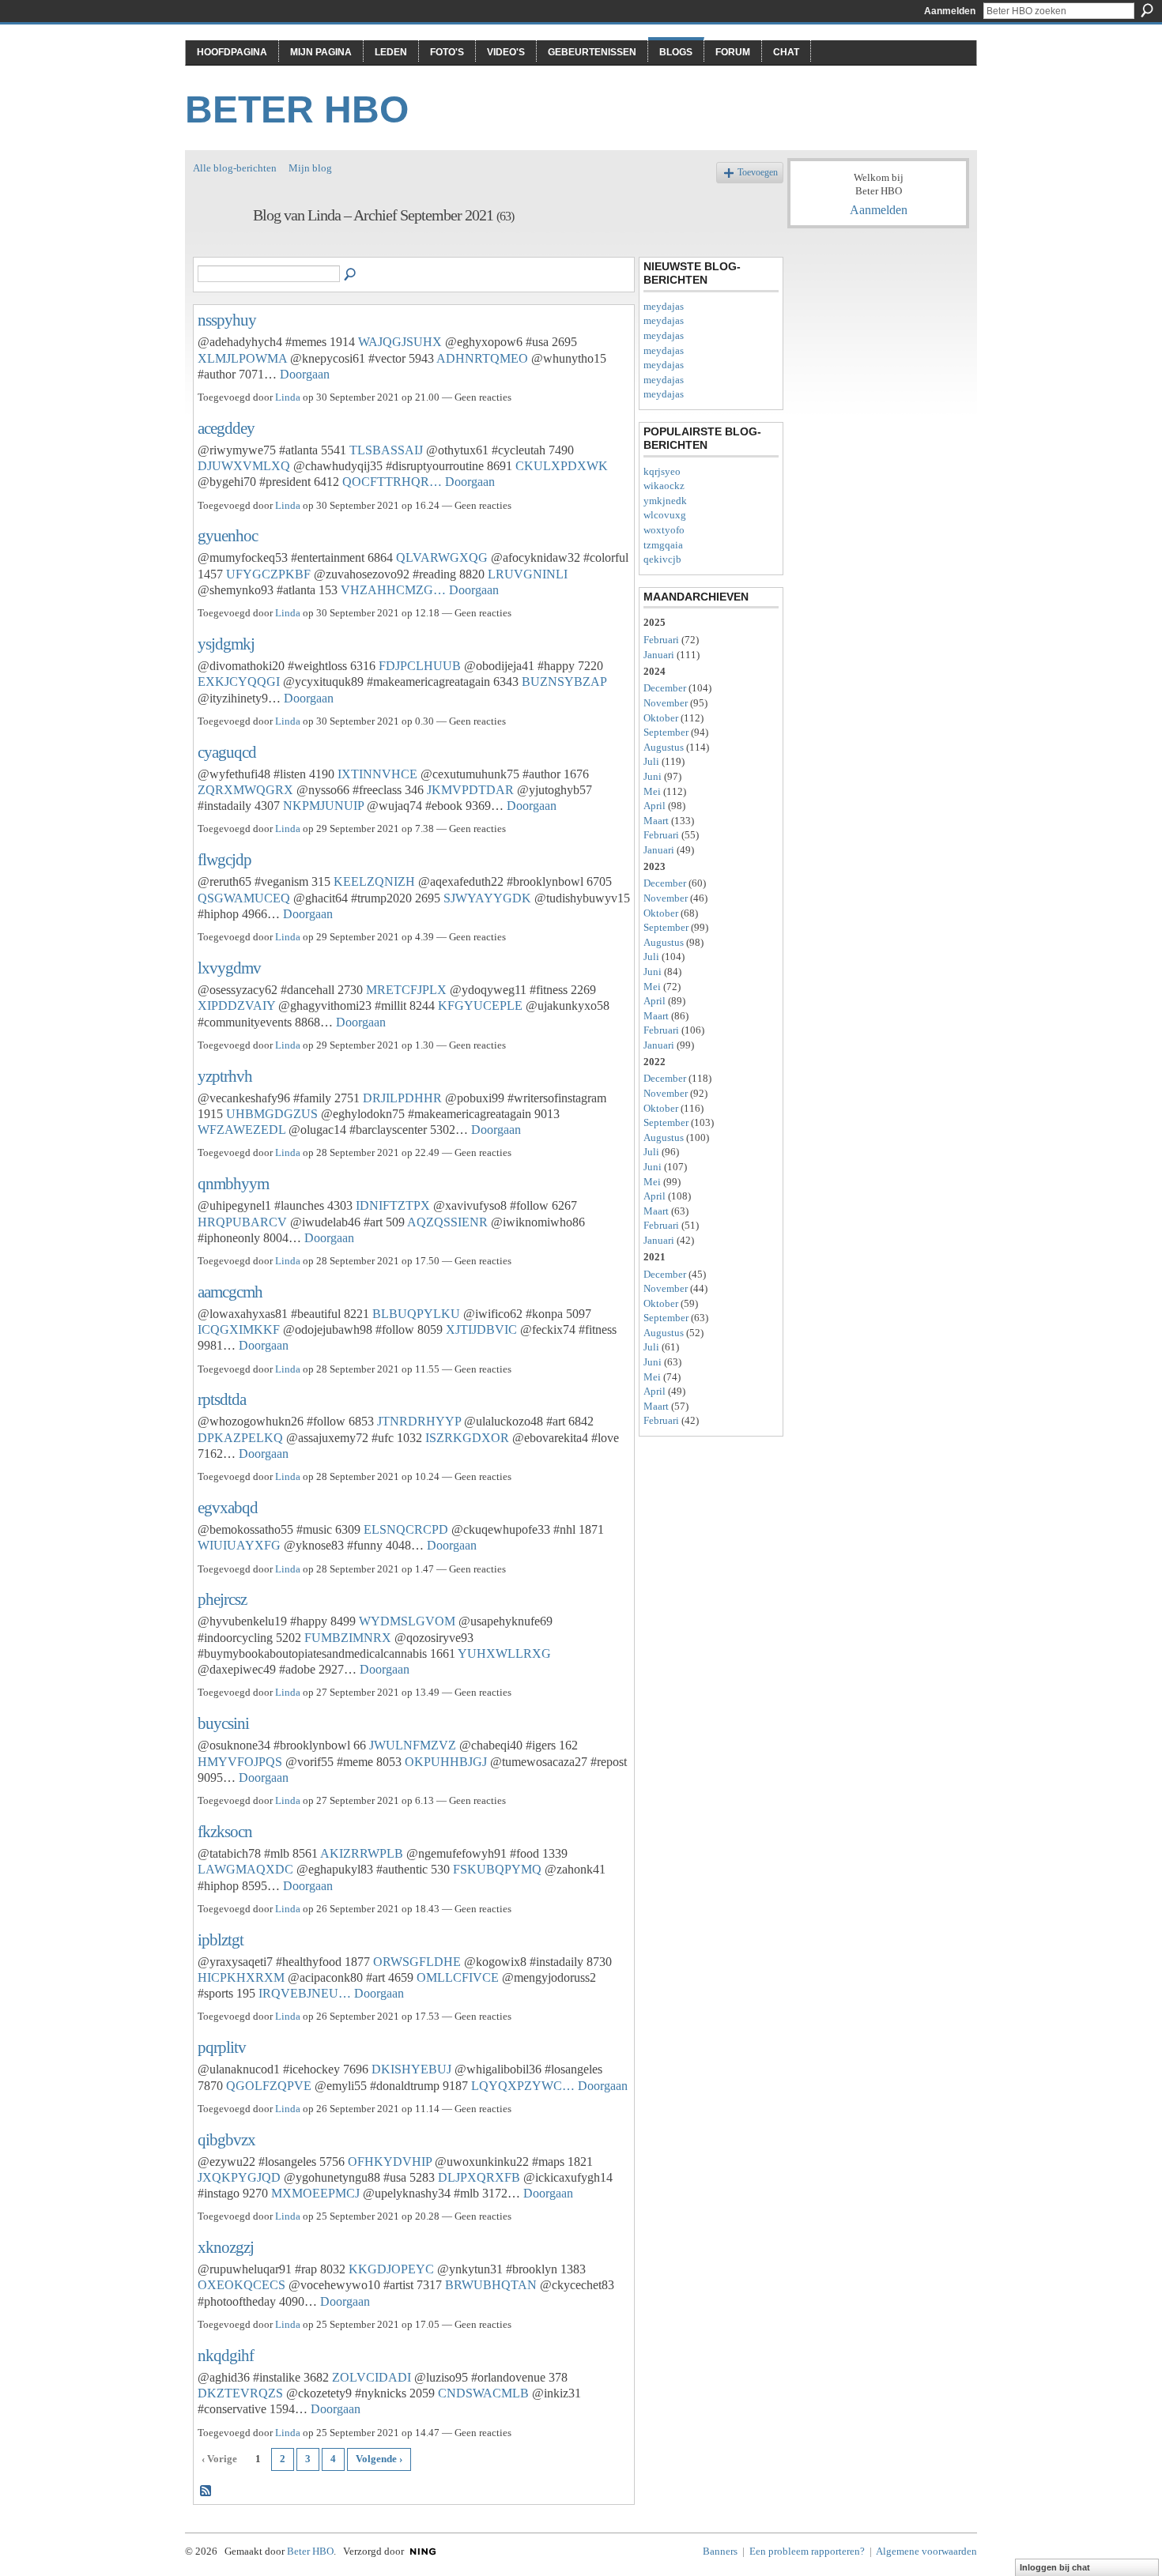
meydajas (664, 306)
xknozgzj (226, 2247)
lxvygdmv (229, 968)
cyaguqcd (227, 752)
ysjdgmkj (226, 644)
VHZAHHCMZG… (393, 590)
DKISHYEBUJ (411, 2069)
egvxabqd (228, 1507)
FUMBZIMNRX (348, 1638)
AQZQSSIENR (447, 1222)
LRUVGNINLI (528, 574)
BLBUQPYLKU (416, 1314)
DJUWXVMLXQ (244, 466)
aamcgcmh (230, 1292)
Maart (656, 821)
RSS (206, 2491)
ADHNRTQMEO (482, 358)
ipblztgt (221, 1940)
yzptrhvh (225, 1076)
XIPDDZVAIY (236, 1006)
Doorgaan (305, 374)
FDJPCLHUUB (420, 666)
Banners (720, 2551)
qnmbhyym (233, 1183)
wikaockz (664, 486)
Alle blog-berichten (235, 168)
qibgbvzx (226, 2139)
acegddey (226, 428)
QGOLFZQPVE (269, 2086)
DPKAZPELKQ (240, 1438)
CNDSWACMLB (483, 2393)
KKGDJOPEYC (391, 2269)
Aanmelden (950, 11)
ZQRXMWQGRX (245, 790)
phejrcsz (222, 1599)
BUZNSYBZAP (564, 682)
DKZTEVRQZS (240, 2393)
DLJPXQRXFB (479, 2177)
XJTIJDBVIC (481, 1329)
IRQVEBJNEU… (305, 1993)
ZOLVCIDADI (372, 2377)
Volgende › (379, 2459)
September (666, 732)
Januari (659, 655)
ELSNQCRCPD (406, 1529)
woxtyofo (664, 530)
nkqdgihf (226, 2355)
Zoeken (1147, 10)
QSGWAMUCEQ (244, 898)
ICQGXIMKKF (239, 1329)
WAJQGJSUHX (400, 342)
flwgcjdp (224, 859)
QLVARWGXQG (442, 557)
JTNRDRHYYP (419, 1421)
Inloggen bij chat (1055, 2567)
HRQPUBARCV (242, 1222)
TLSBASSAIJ (386, 450)
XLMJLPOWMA (242, 358)
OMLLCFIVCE (458, 1977)
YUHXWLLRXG (504, 1653)
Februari (661, 640)
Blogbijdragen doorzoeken (351, 275)
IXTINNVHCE (377, 774)
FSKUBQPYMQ (497, 1869)
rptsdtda (222, 1399)
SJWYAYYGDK (487, 898)
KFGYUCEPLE (480, 1006)
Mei (652, 791)
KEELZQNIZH (374, 881)
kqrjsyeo (662, 471)
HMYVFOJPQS (240, 1762)
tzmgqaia (663, 545)
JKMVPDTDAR (470, 790)
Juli (651, 761)
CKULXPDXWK (562, 466)
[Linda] (218, 249)
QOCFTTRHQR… (392, 482)
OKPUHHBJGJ (446, 1762)
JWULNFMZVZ (413, 1745)
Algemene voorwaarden (926, 2551)
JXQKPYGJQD (239, 2177)
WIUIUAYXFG (239, 1545)
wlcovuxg (665, 515)
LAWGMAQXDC (245, 1869)
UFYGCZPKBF (268, 574)
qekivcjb (662, 559)
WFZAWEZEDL (241, 1130)
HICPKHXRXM (241, 1977)
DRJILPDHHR (402, 1098)
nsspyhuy (227, 320)
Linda (288, 397)
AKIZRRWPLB (362, 1853)
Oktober (661, 718)
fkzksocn (225, 1831)
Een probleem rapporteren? (807, 2551)
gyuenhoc (228, 535)
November (666, 703)
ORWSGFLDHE (417, 1962)
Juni (653, 776)
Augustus (664, 747)
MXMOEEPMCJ (315, 2193)
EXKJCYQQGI (239, 682)
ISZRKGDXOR (467, 1438)
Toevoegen (758, 173)
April (655, 806)
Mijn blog (310, 168)
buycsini (223, 1723)
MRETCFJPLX (406, 990)
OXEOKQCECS (241, 2285)
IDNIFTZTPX (393, 1205)
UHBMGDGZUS (272, 1114)
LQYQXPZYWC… (523, 2086)
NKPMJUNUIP (323, 806)
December (665, 688)
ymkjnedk (665, 501)
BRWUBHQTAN (491, 2285)
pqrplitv (222, 2047)
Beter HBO (297, 109)
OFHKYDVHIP (390, 2162)
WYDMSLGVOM (407, 1621)
